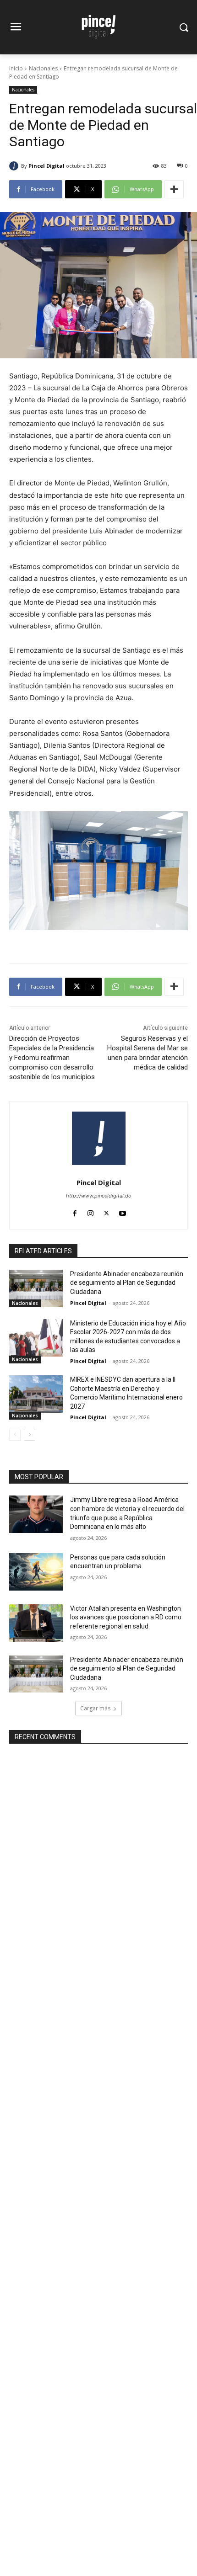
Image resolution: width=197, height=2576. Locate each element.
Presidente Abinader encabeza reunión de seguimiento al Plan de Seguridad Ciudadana (127, 1283)
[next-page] (30, 1435)
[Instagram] (90, 1211)
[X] (107, 1211)
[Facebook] (74, 1211)
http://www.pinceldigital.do (99, 1196)
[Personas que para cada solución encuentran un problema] (36, 1572)
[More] (174, 189)
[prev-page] (15, 1435)
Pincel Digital (47, 166)
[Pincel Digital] (15, 166)
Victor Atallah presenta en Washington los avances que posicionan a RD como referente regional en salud (126, 1617)
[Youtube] (123, 1211)
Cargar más (95, 1708)
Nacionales (43, 68)
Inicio (16, 68)
